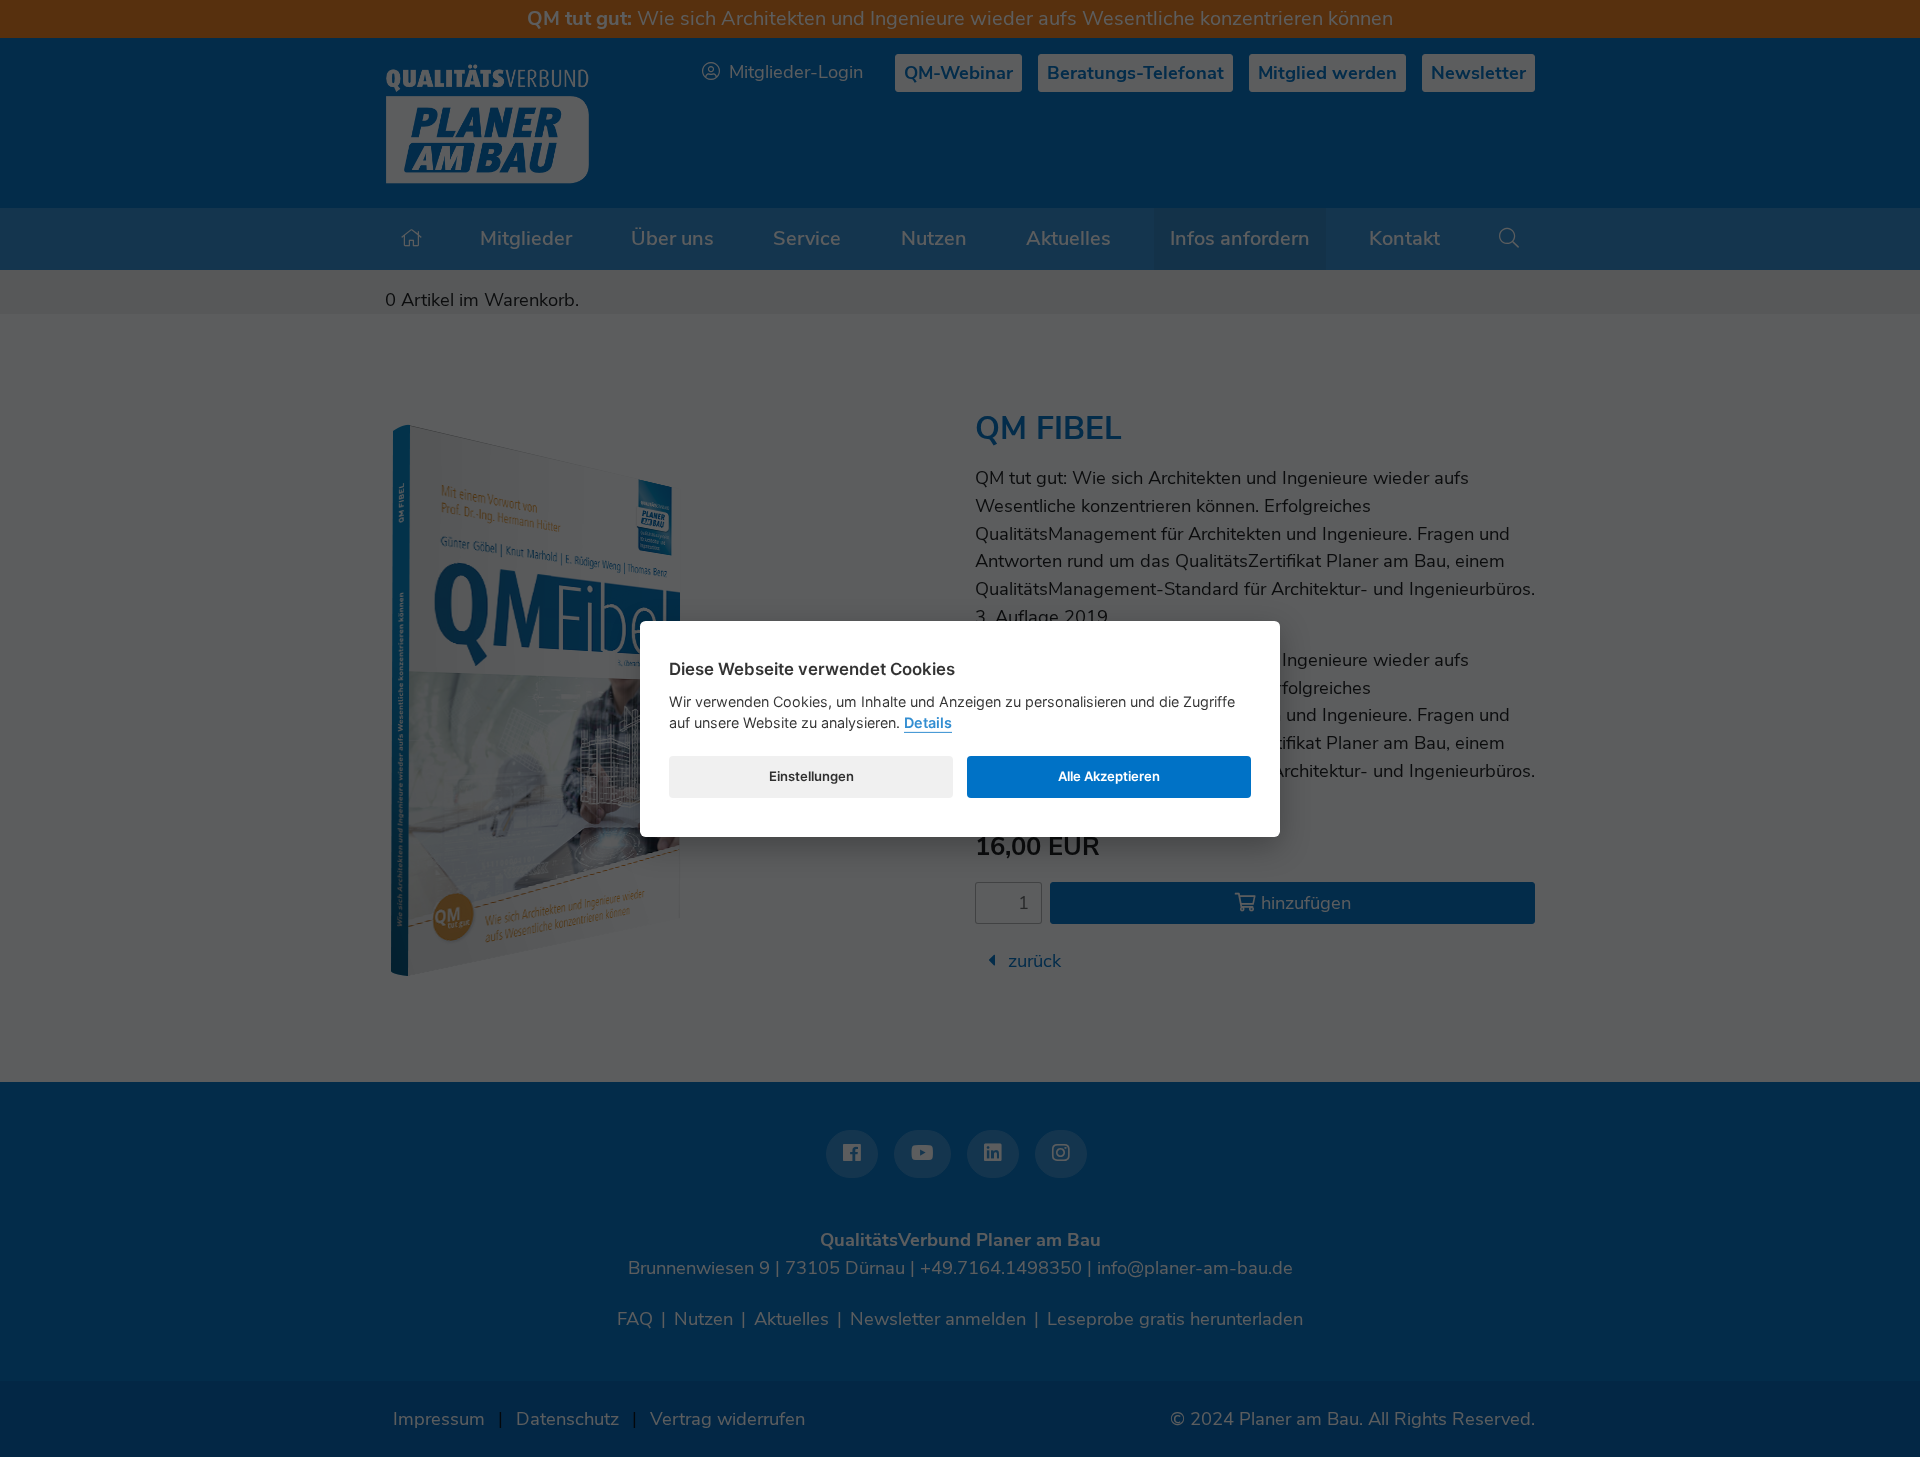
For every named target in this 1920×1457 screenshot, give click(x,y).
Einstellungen (811, 776)
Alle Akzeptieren (1109, 776)
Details (928, 722)
